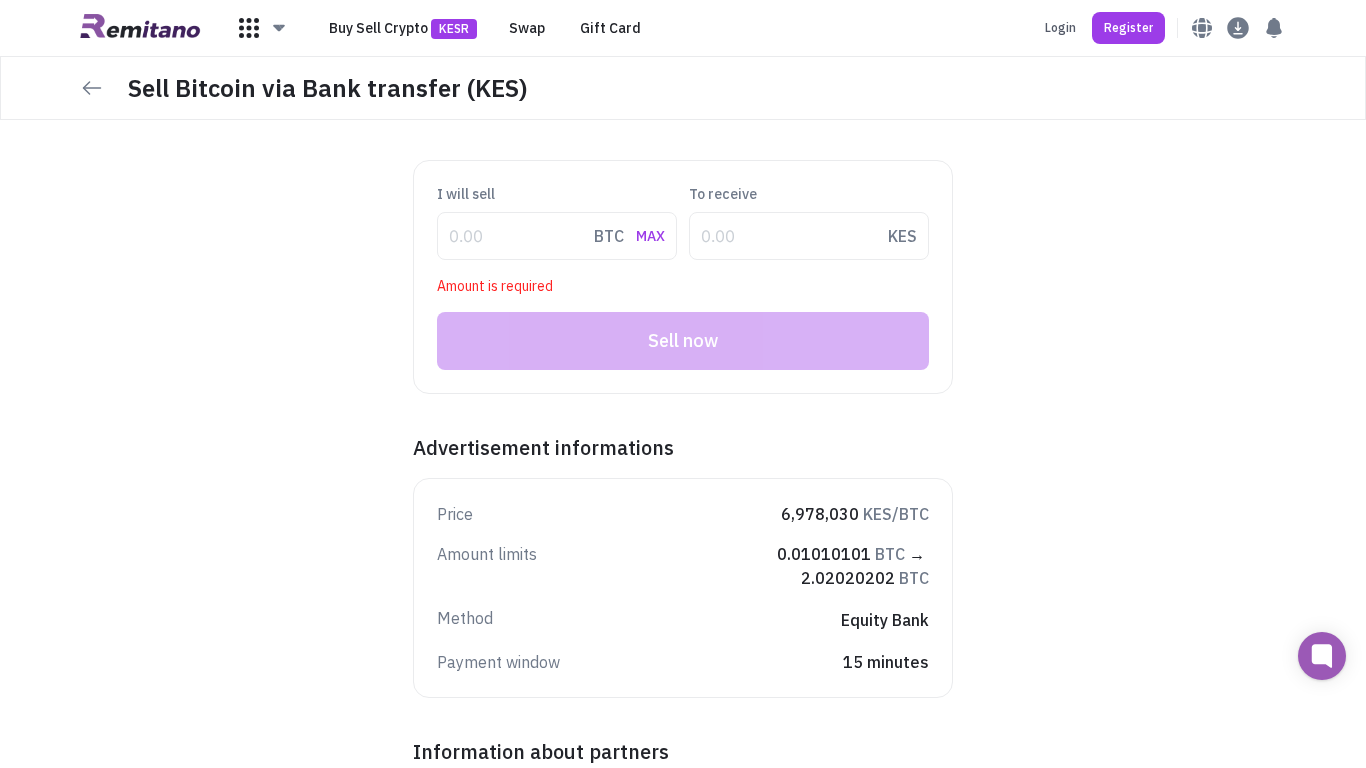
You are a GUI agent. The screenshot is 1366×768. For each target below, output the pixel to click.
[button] (263, 28)
